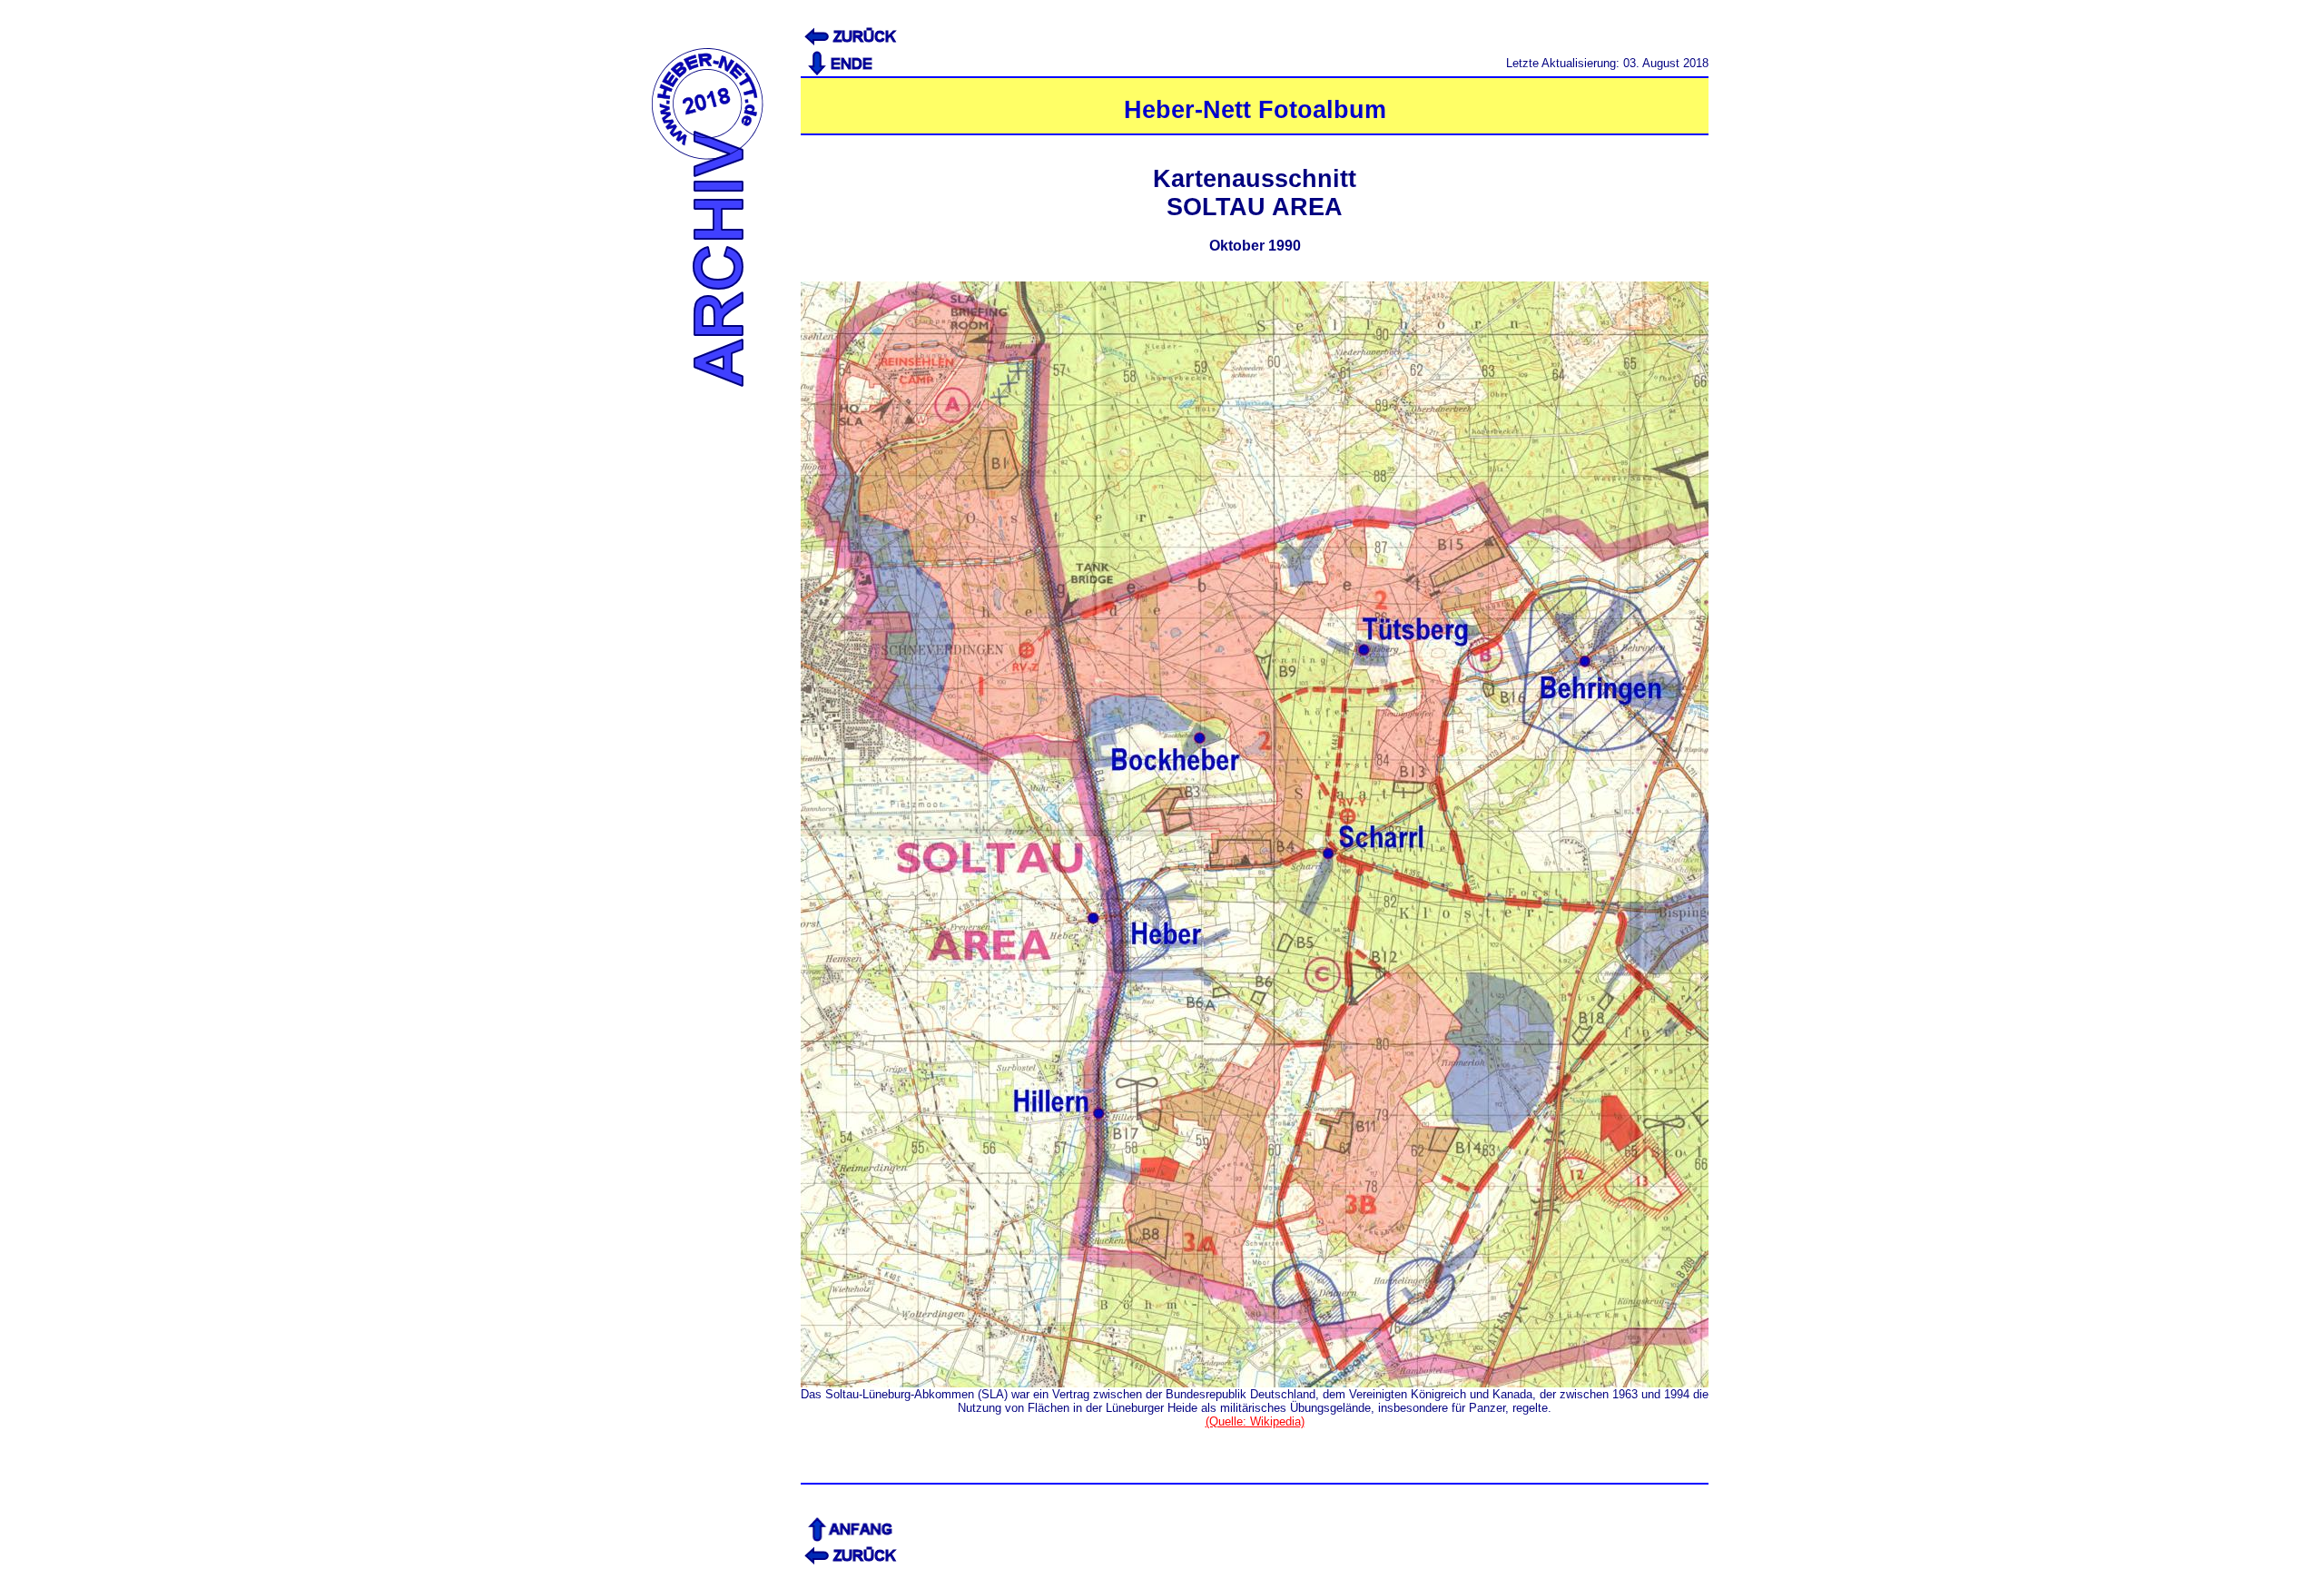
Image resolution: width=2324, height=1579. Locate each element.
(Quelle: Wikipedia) (1255, 1421)
